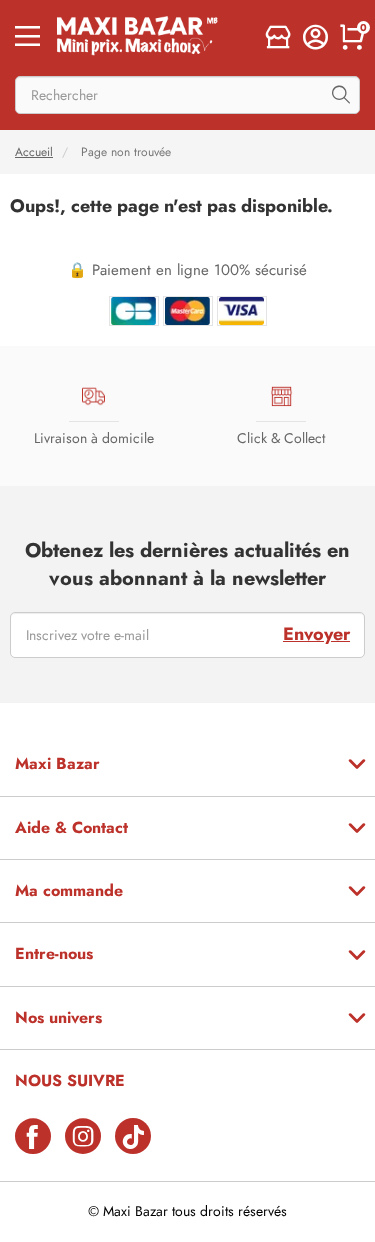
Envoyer (316, 634)
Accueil (34, 152)
